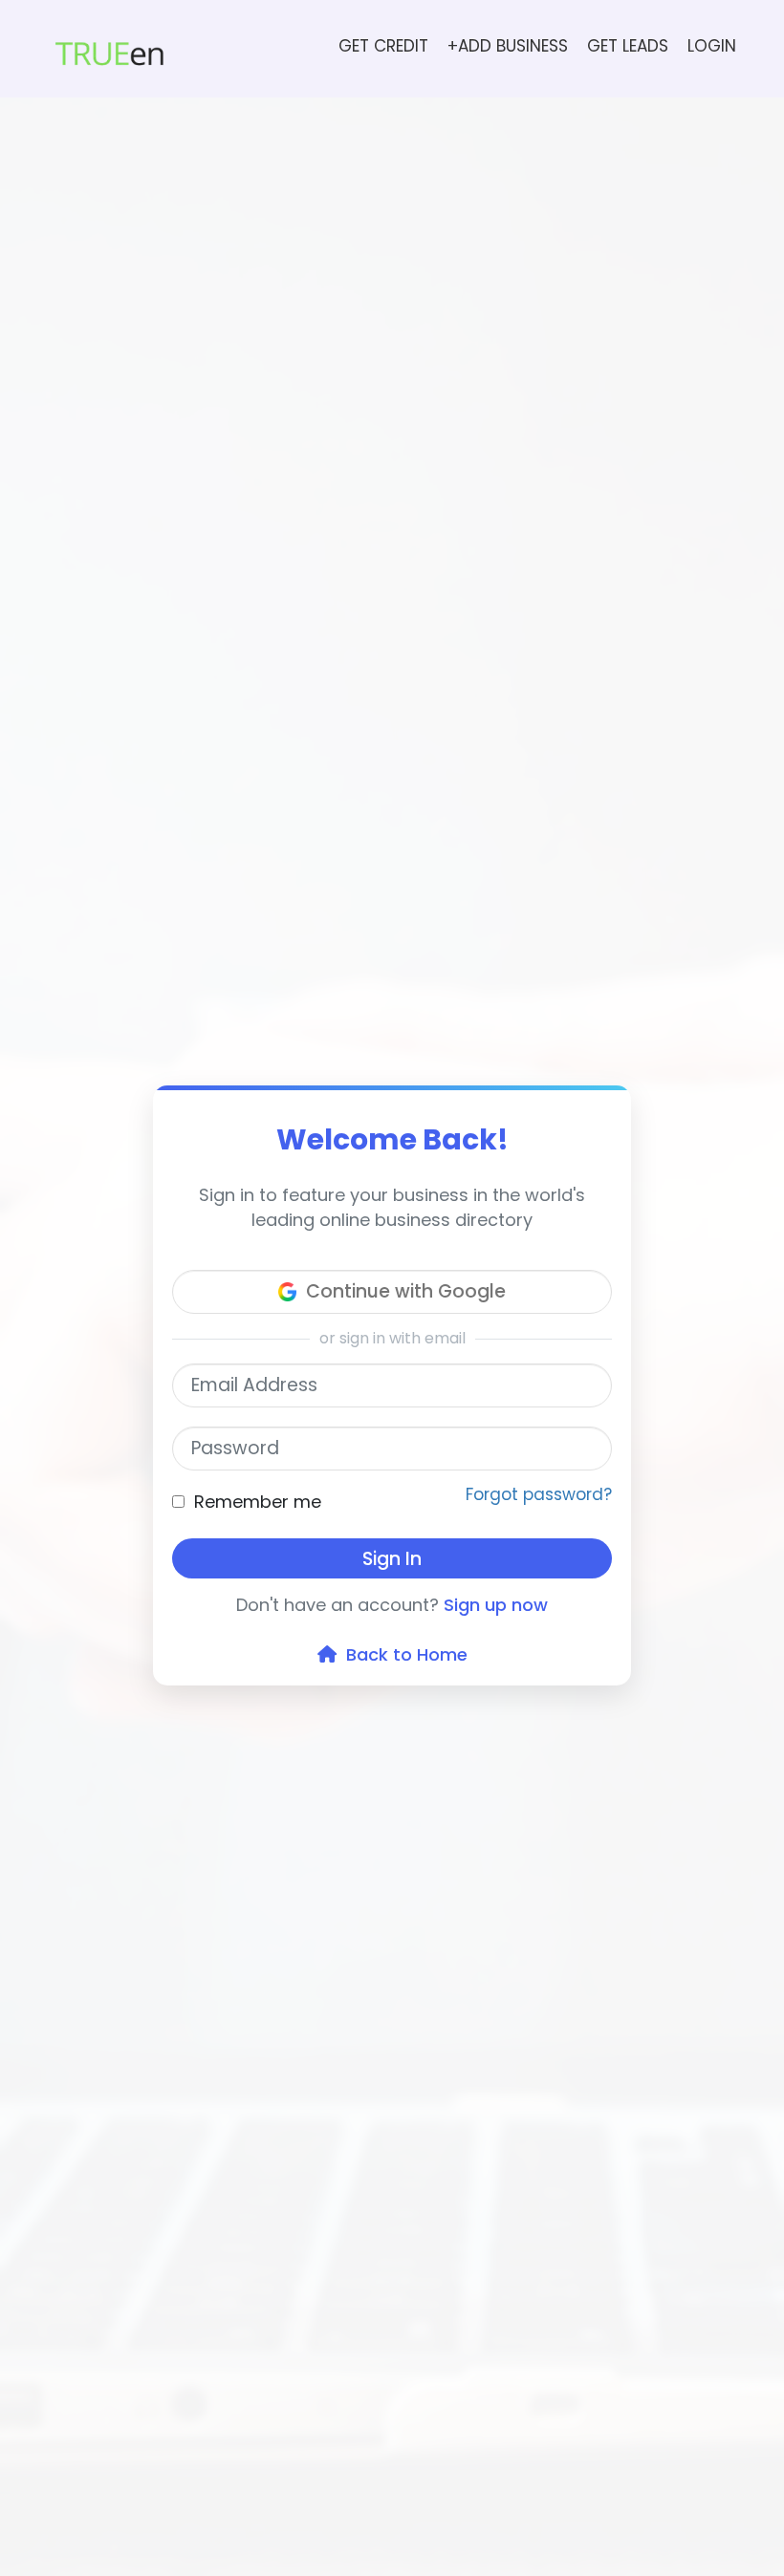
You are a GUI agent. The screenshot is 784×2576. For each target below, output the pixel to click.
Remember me (258, 1502)
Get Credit (383, 46)
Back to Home (402, 1654)
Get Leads (628, 46)
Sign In (392, 1559)
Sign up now (496, 1605)
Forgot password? (539, 1494)
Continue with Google (406, 1291)
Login (712, 46)
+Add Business (508, 46)
